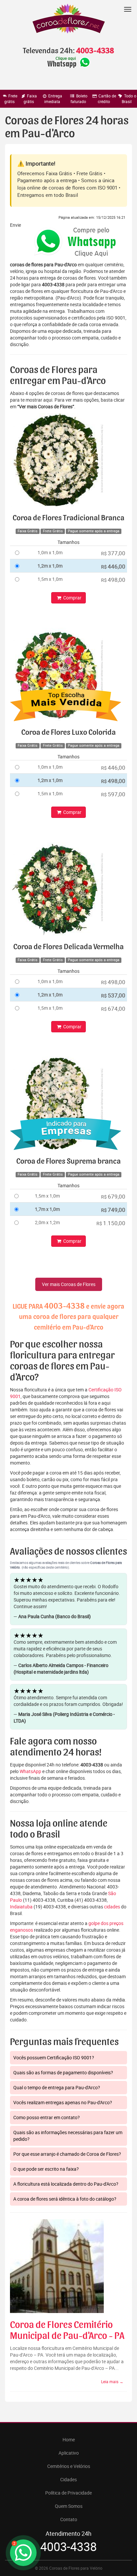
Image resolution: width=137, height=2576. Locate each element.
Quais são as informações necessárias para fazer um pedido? (68, 2136)
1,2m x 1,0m (50, 566)
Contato (69, 2519)
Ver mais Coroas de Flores (69, 1284)
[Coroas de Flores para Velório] (68, 19)
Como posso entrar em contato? (47, 2117)
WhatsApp (30, 1771)
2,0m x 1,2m (47, 1222)
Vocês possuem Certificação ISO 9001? (54, 2058)
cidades (112, 1907)
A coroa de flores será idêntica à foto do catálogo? (65, 2199)
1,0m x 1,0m (50, 552)
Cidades (68, 2479)
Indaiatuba (21, 1907)
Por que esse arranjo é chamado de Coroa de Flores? (67, 2154)
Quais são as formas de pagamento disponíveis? (63, 2072)
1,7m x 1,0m (47, 1209)
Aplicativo (69, 2453)
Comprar (72, 598)
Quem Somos (69, 2506)
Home (69, 2440)
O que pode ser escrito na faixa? (46, 2169)
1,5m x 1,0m (50, 579)
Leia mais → (112, 2382)
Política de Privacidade (68, 2493)
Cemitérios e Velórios (69, 2466)
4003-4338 (95, 51)
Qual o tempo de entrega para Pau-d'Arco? (57, 2087)
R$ (113, 553)
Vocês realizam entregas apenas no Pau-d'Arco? (63, 2102)
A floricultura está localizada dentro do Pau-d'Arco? (66, 2184)
